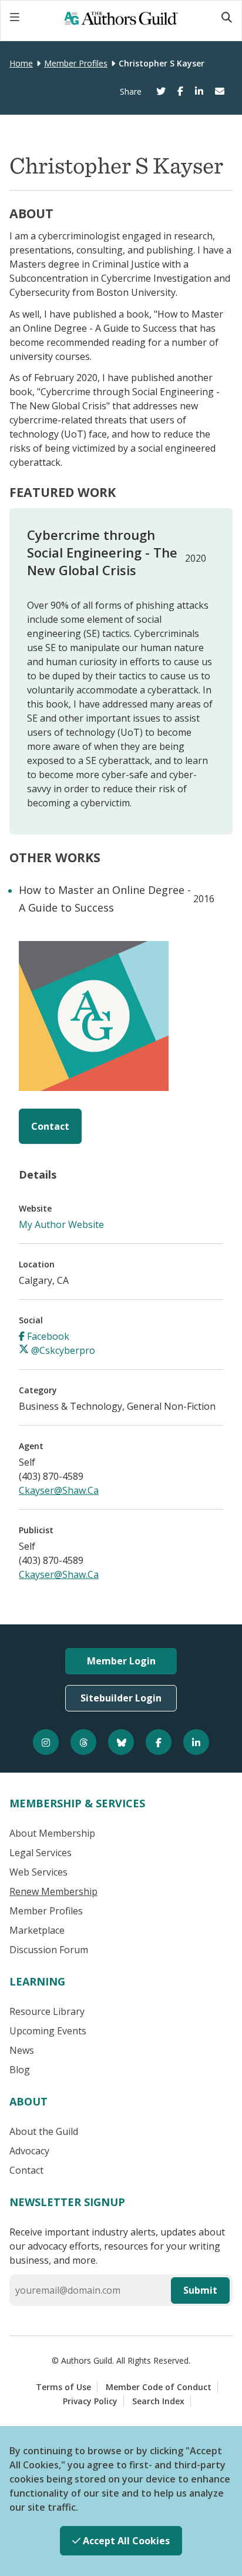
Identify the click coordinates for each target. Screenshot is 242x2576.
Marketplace (37, 1930)
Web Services (38, 1872)
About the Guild (44, 2131)
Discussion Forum (49, 1950)
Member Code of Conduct (159, 2387)
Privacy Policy (90, 2401)
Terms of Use (63, 2387)
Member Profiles (76, 63)
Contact (50, 1126)
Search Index (158, 2401)
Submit (200, 2290)
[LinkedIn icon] (196, 1742)
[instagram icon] (46, 1742)
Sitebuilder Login (121, 1698)
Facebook (47, 1336)
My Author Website (61, 1224)
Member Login (121, 1661)
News (22, 2050)
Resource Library (47, 2011)
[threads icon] (83, 1742)
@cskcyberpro (62, 1350)
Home (21, 63)
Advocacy (29, 2151)
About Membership (52, 1833)
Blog (20, 2070)
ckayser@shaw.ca (59, 1490)
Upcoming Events (48, 2031)
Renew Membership (53, 1891)
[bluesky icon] (121, 1742)
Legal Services (41, 1853)
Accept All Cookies (125, 2541)
